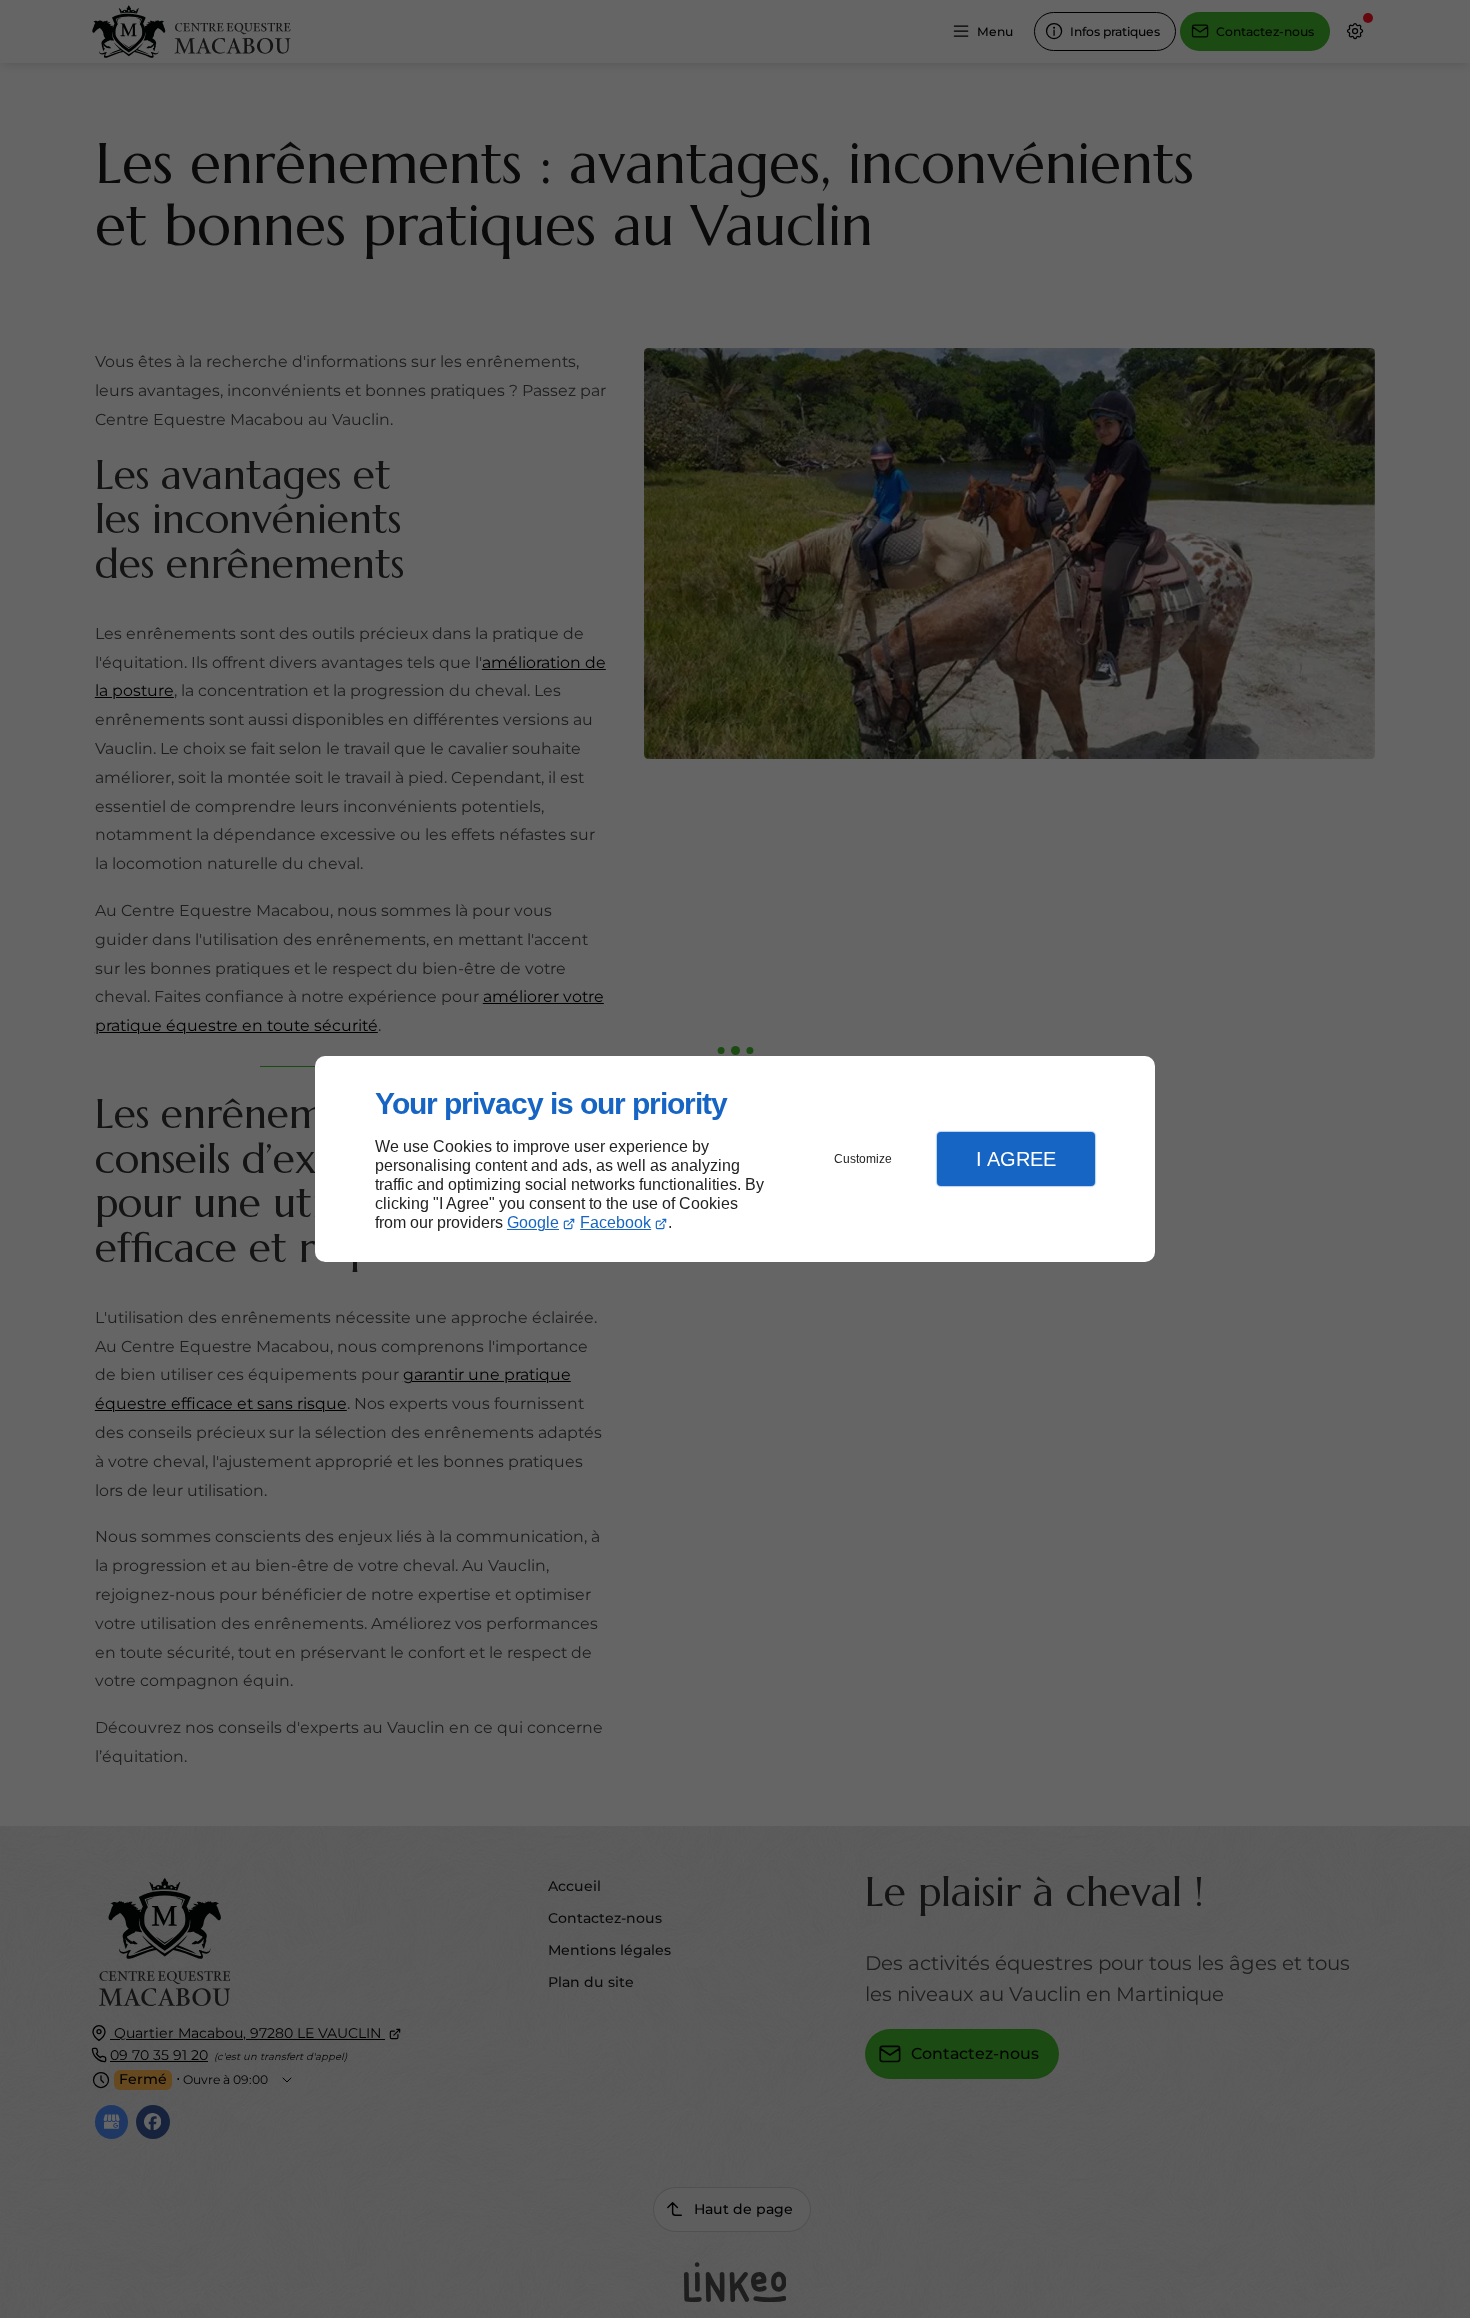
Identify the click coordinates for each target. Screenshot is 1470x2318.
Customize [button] (863, 1159)
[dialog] (735, 1159)
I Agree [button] (1016, 1159)
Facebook (615, 1222)
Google (533, 1222)
